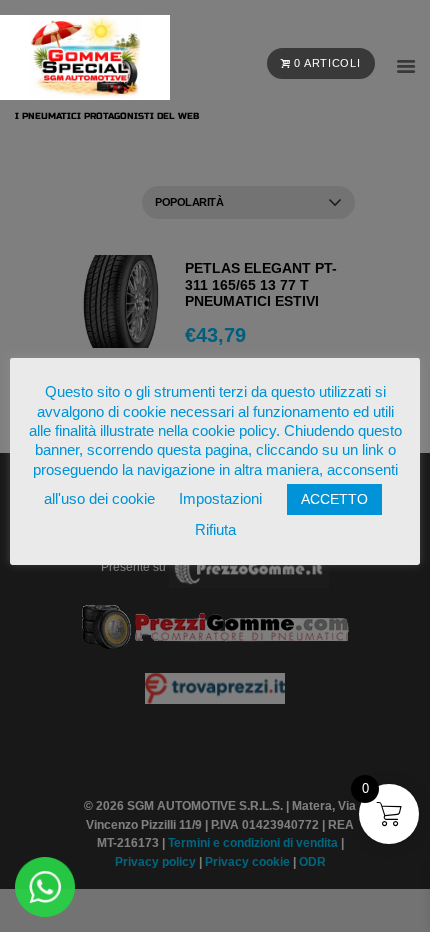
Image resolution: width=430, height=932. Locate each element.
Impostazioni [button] (220, 498)
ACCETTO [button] (334, 499)
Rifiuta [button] (215, 529)
